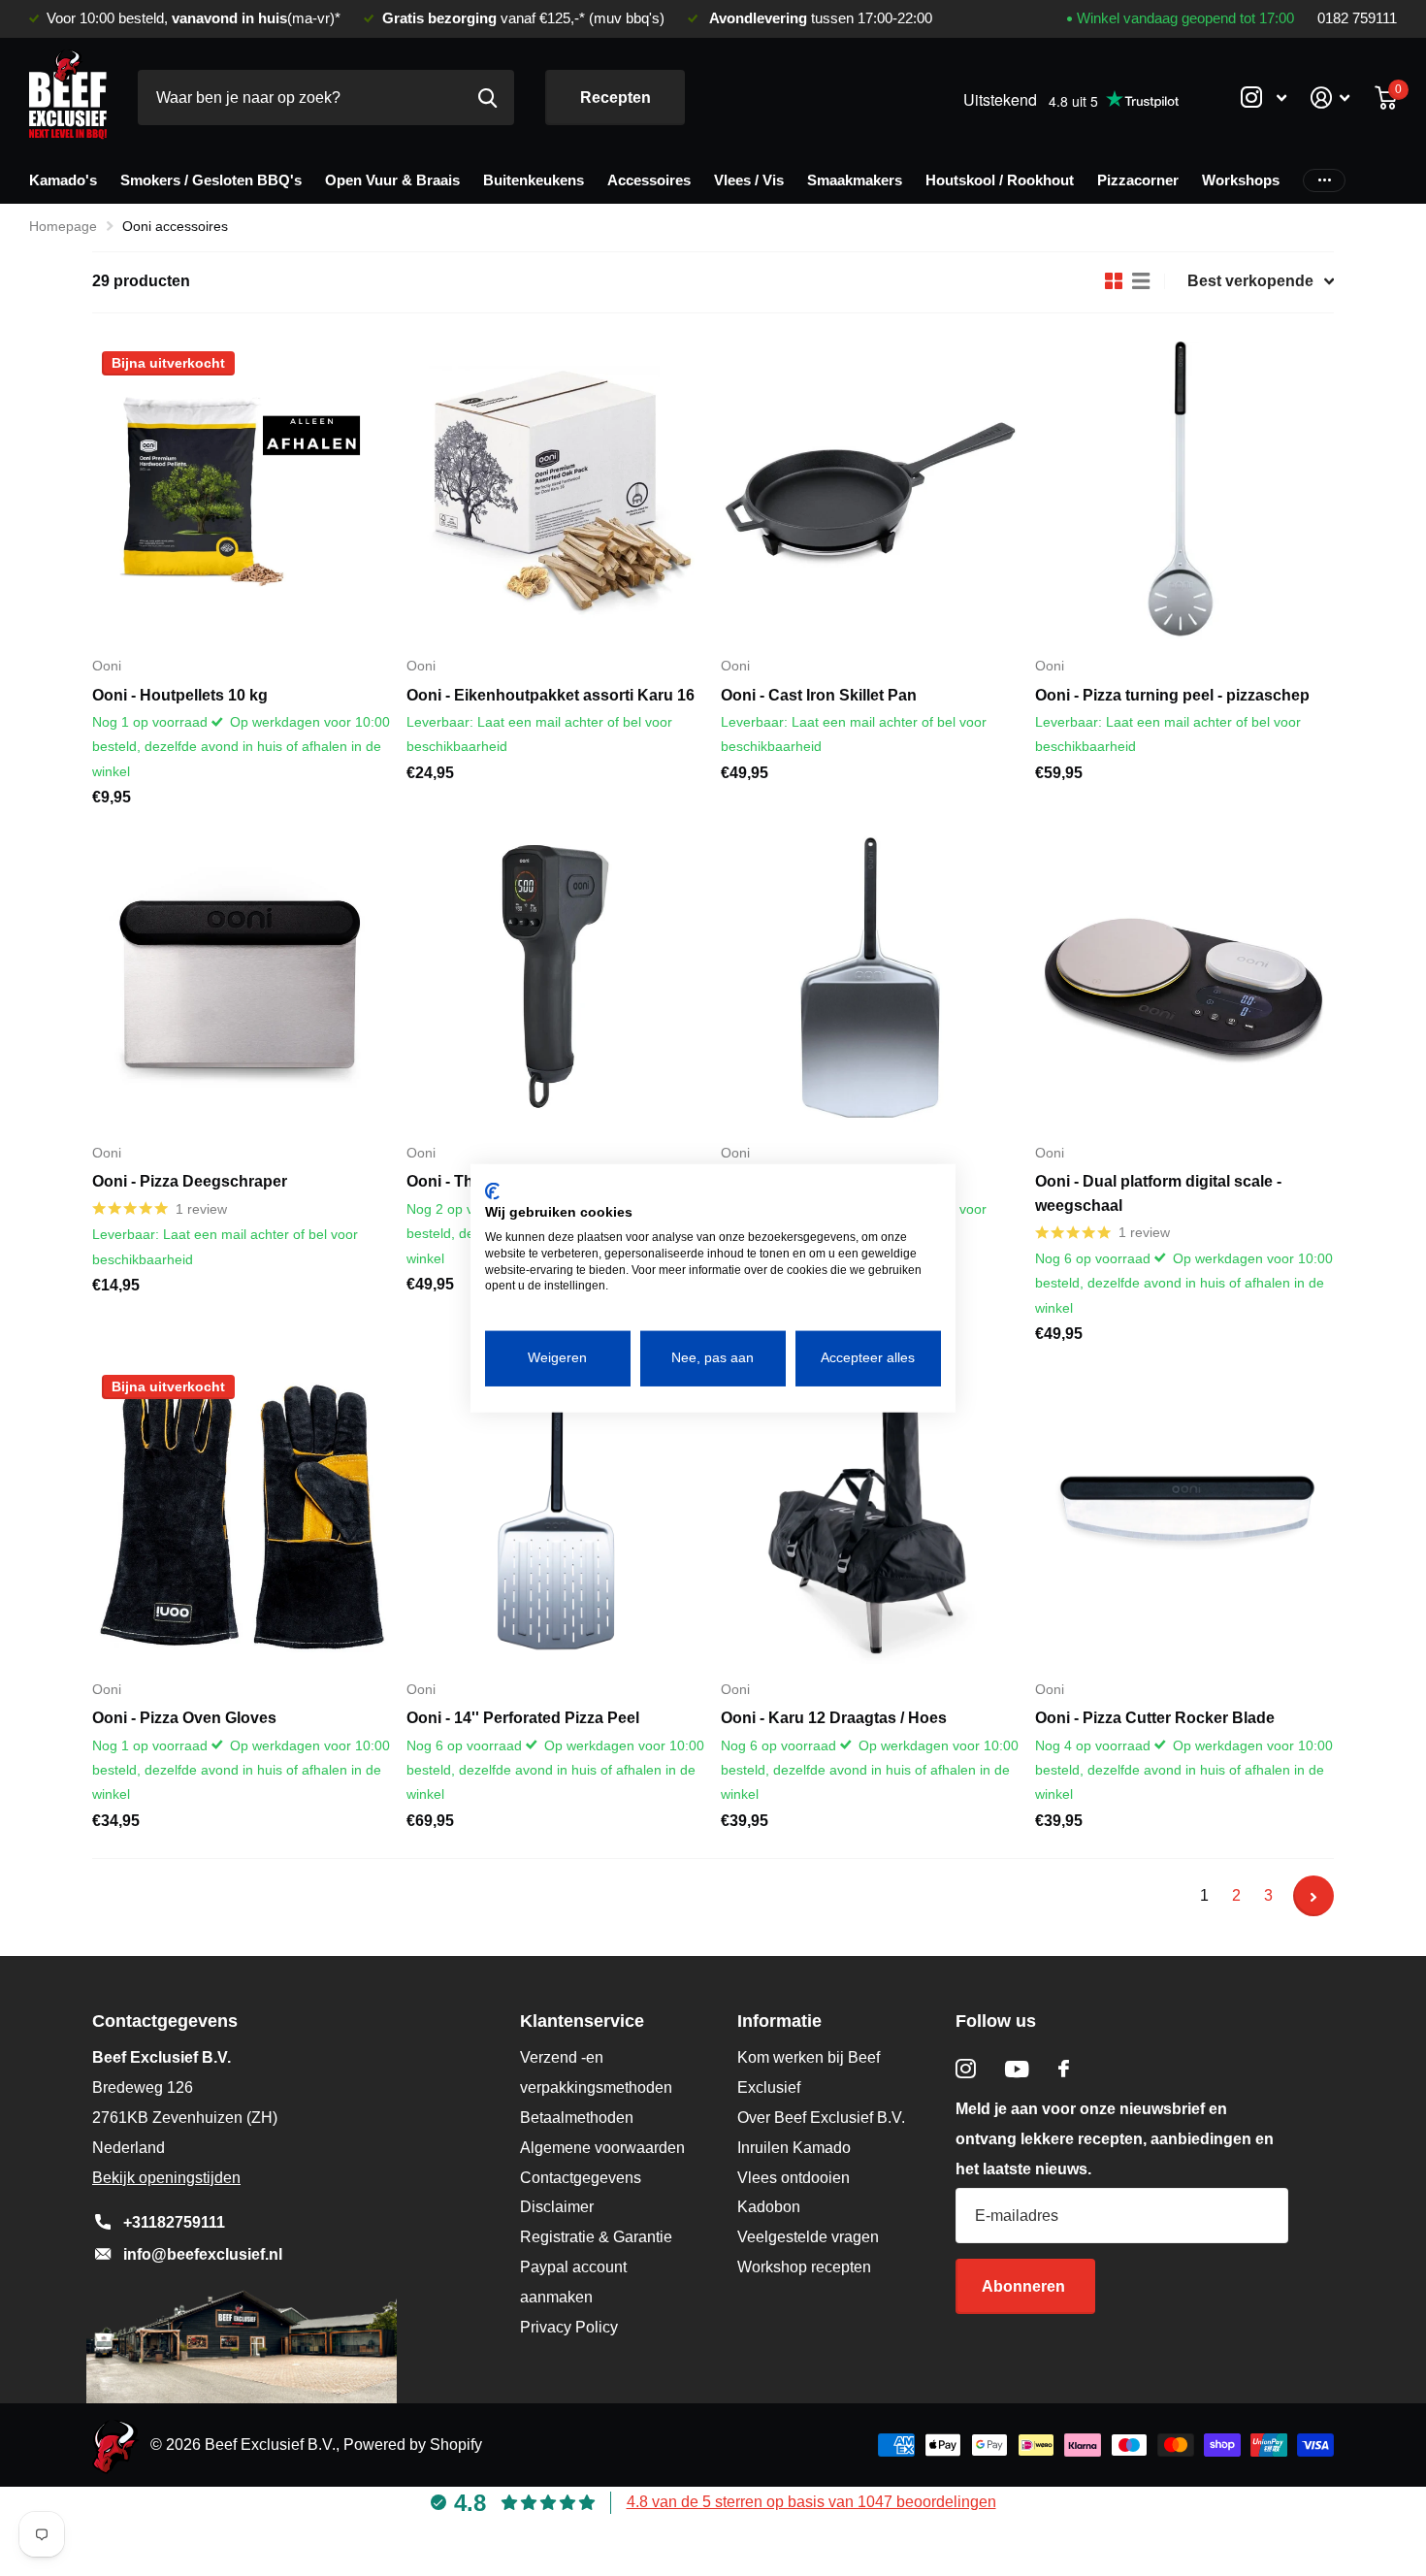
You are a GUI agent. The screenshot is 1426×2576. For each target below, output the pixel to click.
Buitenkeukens (534, 180)
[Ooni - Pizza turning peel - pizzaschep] (1184, 491)
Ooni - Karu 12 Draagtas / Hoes (834, 1718)
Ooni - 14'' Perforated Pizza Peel (523, 1718)
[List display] (1141, 281)
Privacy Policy (569, 2327)
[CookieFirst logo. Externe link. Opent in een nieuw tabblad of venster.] (492, 1190)
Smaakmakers (855, 180)
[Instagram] (966, 2069)
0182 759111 (1357, 18)
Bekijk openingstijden (166, 2178)
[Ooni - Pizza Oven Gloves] (242, 1515)
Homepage (63, 226)
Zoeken (487, 98)
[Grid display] (1114, 281)
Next (1313, 1896)
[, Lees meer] (1263, 98)
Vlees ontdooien (794, 2178)
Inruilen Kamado (794, 2148)
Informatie (779, 2021)
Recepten (616, 98)
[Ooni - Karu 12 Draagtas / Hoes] (870, 1515)
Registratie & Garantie (596, 2237)
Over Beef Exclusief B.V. (821, 2118)
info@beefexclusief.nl (203, 2254)
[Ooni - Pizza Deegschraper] (242, 978)
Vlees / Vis (749, 180)
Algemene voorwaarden (602, 2148)
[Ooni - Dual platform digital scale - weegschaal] (1184, 978)
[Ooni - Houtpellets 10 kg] (242, 491)
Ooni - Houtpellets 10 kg (180, 695)
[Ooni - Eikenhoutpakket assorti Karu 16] (556, 491)
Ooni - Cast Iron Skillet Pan (819, 695)
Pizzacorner (1138, 180)
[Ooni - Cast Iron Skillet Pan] (870, 491)
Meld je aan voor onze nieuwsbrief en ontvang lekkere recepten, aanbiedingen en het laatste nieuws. (1115, 2139)
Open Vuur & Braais (392, 180)
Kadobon (769, 2207)
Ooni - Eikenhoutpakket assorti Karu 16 (551, 695)
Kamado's (63, 180)
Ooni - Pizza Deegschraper (190, 1181)
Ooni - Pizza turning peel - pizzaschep (1172, 695)
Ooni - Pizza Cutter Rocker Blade (1155, 1718)
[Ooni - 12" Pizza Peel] (870, 978)
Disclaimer (557, 2207)
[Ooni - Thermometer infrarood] (556, 978)
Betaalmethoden (577, 2118)
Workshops (1241, 180)
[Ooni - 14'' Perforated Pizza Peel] (556, 1515)
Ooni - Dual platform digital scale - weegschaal (1158, 1193)
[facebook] (1064, 2069)
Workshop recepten (804, 2267)
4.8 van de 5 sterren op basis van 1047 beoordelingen (811, 2502)
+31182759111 (174, 2222)
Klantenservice (582, 2021)
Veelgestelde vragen (808, 2237)
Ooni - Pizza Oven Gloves (184, 1718)
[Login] (1330, 98)
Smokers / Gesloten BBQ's (211, 180)
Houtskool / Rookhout (1000, 180)
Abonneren (1025, 2286)
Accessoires (649, 180)
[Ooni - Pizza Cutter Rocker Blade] (1184, 1515)
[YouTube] (1017, 2069)
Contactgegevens (581, 2178)
